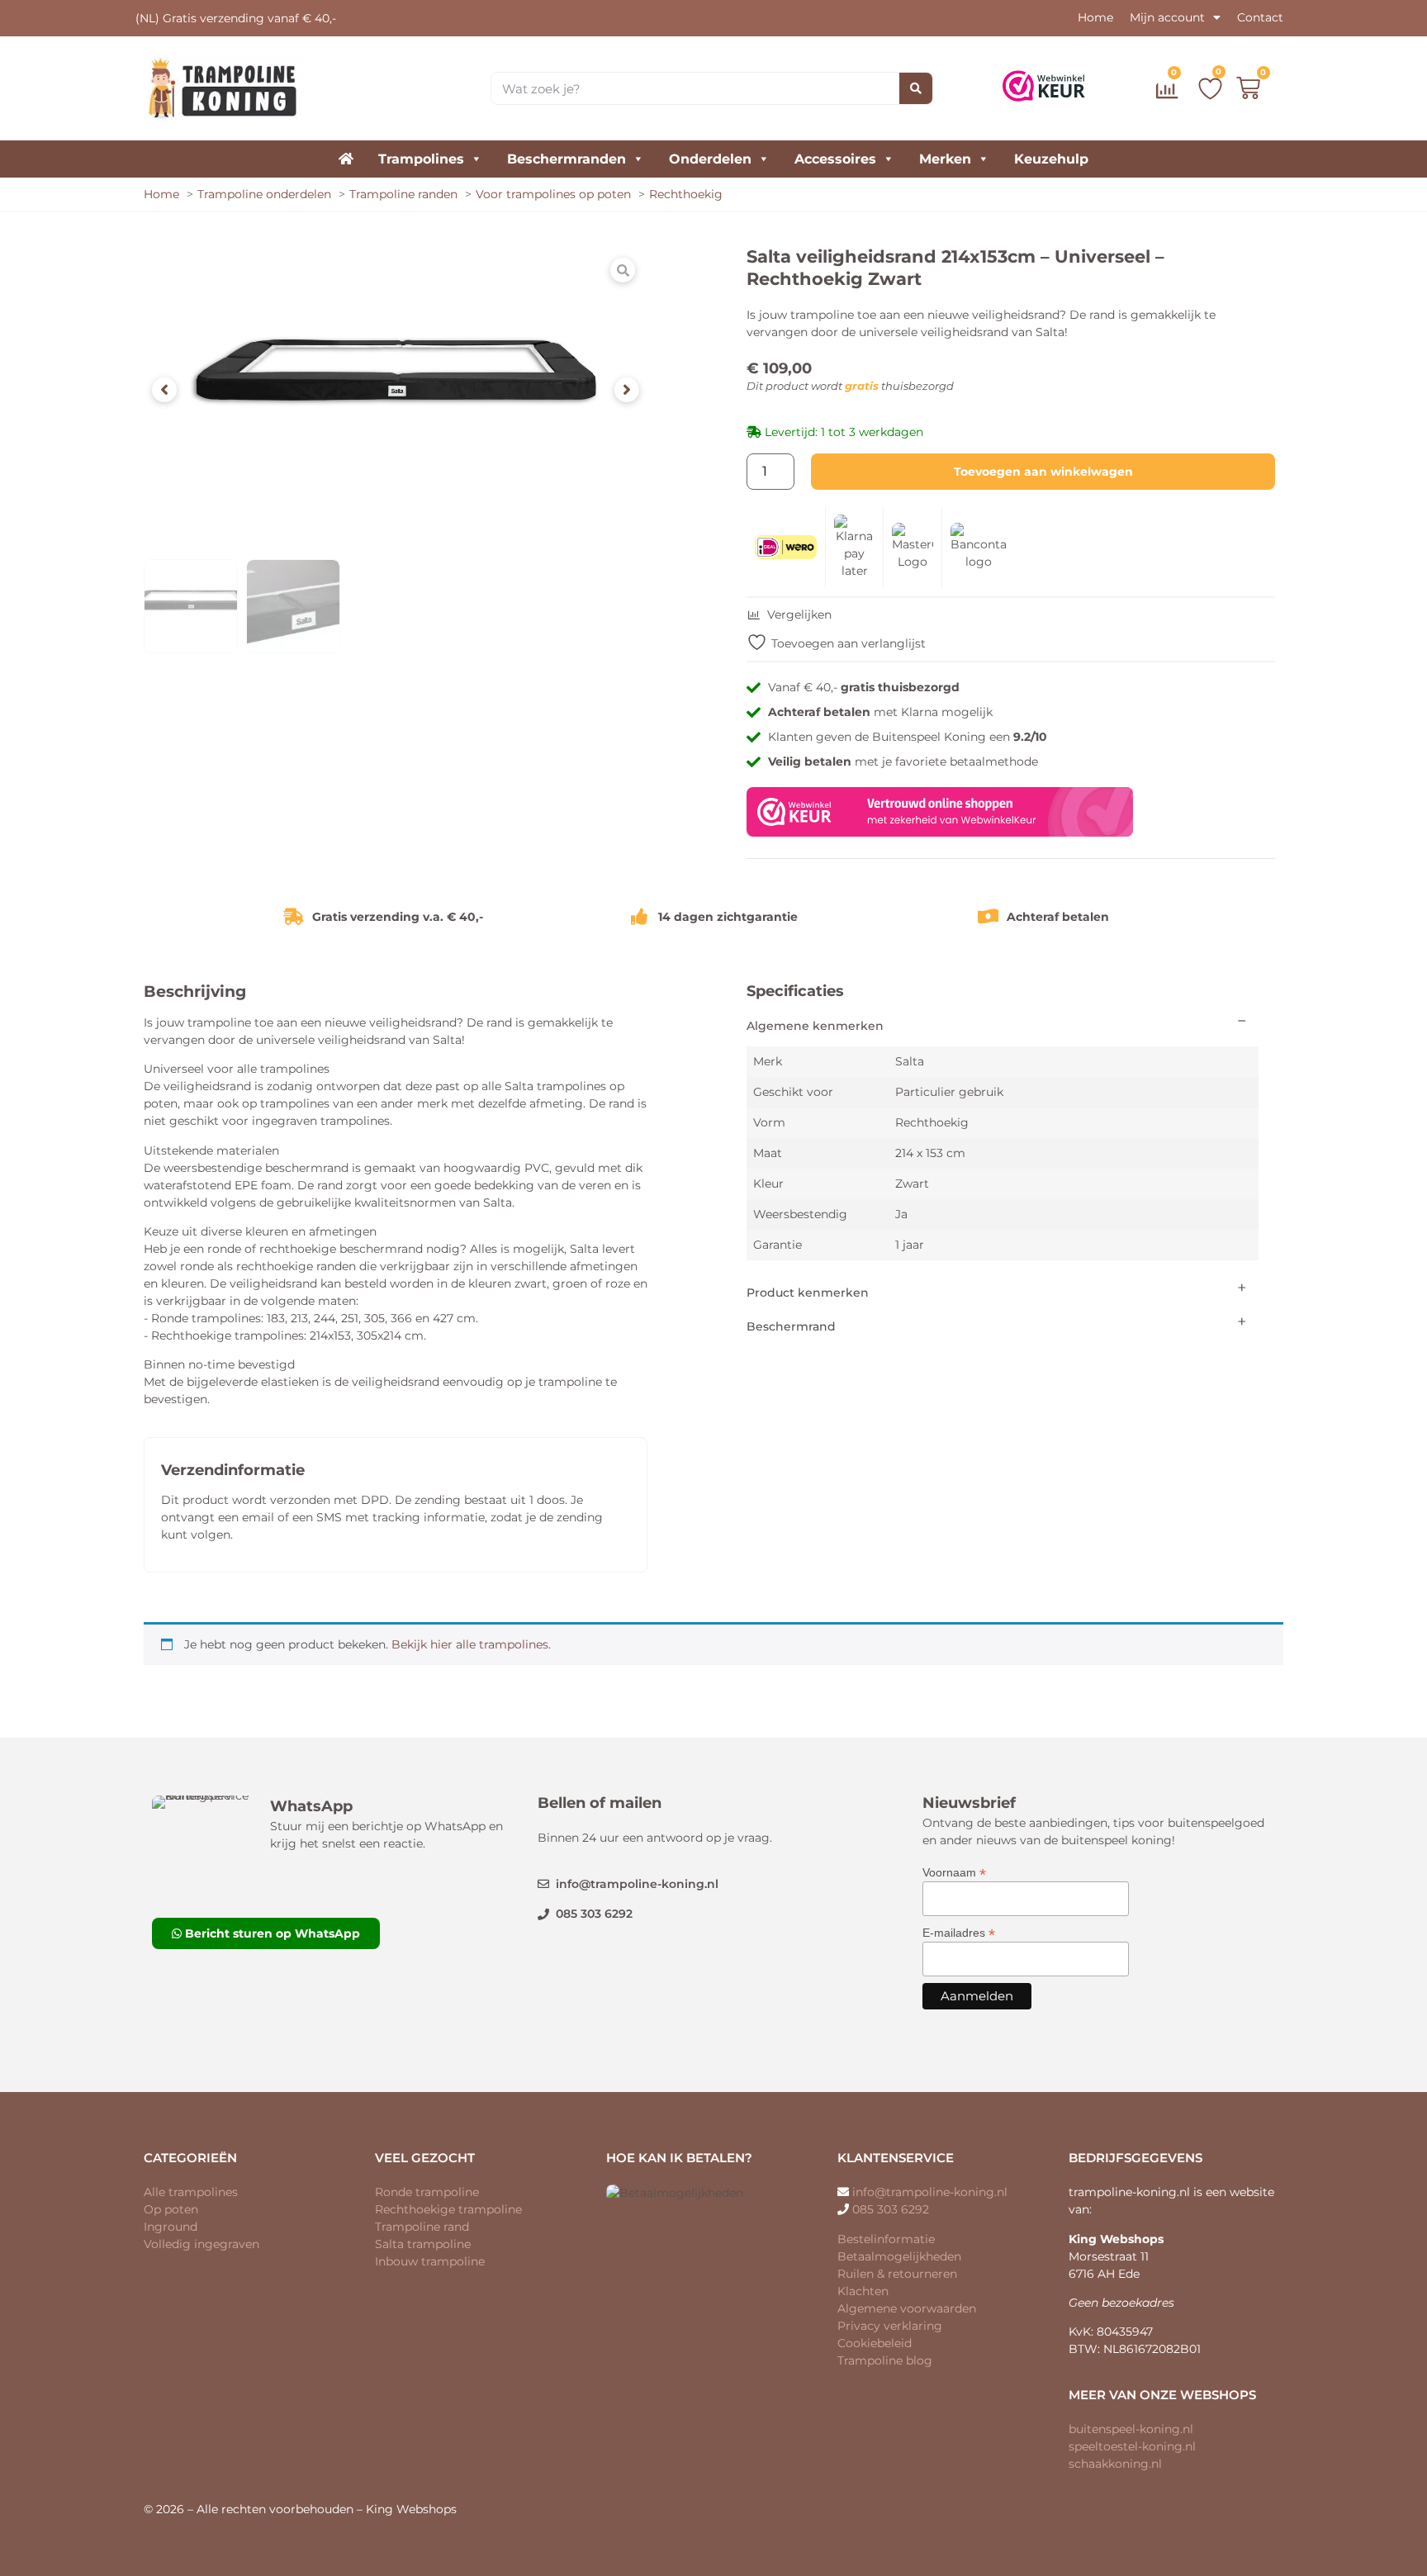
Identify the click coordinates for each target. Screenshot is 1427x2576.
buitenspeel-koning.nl (1131, 2429)
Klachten (863, 2291)
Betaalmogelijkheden (899, 2256)
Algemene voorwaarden (907, 2308)
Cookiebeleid (875, 2343)
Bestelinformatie (886, 2239)
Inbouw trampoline (430, 2261)
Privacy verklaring (890, 2326)
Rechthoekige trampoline (448, 2209)
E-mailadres (959, 1932)
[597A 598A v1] (396, 390)
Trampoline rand (422, 2227)
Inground (171, 2227)
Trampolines (421, 159)
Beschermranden (567, 159)
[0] (1169, 94)
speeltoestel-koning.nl (1132, 2446)
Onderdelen (710, 159)
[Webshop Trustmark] (940, 833)
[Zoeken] (916, 88)
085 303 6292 (891, 2209)
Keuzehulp (1051, 159)
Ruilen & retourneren (897, 2274)
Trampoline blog (885, 2360)
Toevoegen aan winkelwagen (1043, 472)
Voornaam (954, 1872)
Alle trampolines (191, 2192)
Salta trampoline (423, 2244)
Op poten (171, 2209)
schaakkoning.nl (1115, 2464)
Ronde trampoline (427, 2192)
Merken (945, 159)
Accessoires (835, 159)
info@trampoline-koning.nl (930, 2192)
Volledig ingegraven (201, 2244)
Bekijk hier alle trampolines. (471, 1644)
